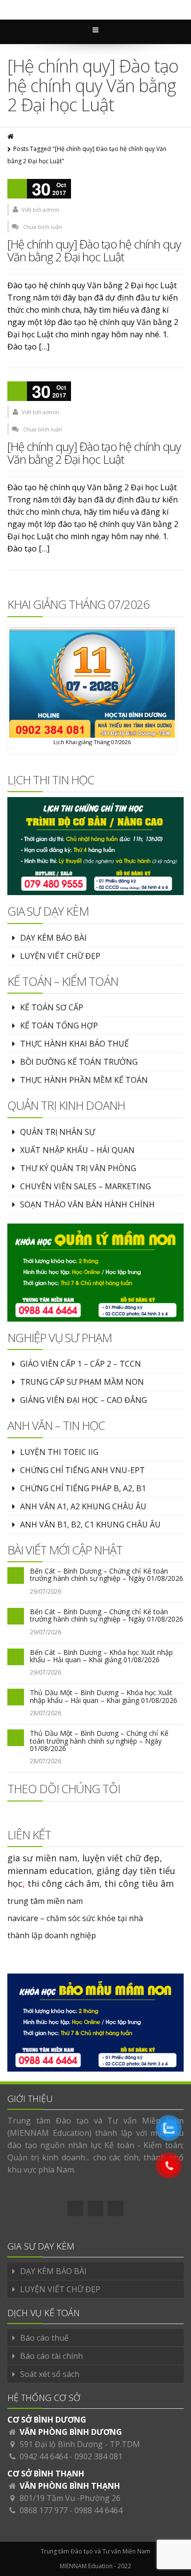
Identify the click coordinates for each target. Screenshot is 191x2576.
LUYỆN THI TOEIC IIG (59, 1452)
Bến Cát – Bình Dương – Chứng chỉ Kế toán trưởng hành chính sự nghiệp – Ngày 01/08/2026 (107, 1575)
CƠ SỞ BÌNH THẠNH (46, 2474)
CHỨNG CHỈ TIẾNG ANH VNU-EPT (83, 1470)
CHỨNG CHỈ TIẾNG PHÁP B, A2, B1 (83, 1488)
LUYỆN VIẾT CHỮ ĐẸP (60, 956)
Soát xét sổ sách (50, 2374)
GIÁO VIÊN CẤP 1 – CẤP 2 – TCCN (81, 1364)
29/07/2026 (46, 1591)
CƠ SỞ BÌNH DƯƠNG (47, 2420)
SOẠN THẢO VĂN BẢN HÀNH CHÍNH (87, 1204)
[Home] (11, 137)
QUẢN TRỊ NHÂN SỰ (58, 1132)
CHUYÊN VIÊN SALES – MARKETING (85, 1186)
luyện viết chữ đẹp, (122, 1858)
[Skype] (116, 2208)
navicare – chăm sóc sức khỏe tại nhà (75, 1918)
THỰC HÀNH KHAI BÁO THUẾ (74, 1044)
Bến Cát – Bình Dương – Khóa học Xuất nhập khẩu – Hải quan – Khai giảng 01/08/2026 (101, 1656)
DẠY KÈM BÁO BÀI (53, 938)
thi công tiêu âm (139, 1883)
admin (51, 210)
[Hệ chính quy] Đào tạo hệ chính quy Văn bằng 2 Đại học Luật (94, 250)
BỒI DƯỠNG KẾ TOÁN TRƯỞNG (79, 1062)
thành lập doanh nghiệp (52, 1935)
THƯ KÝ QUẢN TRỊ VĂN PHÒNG (78, 1168)
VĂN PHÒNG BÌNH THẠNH (70, 2486)
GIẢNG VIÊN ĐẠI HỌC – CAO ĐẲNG (84, 1400)
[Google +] (95, 2208)
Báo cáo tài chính (51, 2356)
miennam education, (51, 1871)
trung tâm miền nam (45, 1901)
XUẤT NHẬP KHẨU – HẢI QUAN (77, 1150)
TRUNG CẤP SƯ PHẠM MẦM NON (82, 1382)
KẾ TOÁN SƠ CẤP (52, 1007)
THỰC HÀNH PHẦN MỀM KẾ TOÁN (84, 1080)
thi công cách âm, (65, 1883)
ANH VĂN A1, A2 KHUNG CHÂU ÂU (83, 1506)
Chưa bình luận (43, 227)
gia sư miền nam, (45, 1858)
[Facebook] (75, 2208)
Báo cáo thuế (44, 2338)
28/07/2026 (46, 1713)
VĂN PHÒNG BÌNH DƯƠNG (71, 2432)
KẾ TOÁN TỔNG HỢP (59, 1025)
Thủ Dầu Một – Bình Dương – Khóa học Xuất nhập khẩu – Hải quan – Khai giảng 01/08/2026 (104, 1696)
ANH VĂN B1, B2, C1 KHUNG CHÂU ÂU (90, 1525)
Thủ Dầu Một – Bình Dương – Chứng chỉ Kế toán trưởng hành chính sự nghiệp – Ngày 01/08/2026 (99, 1741)
